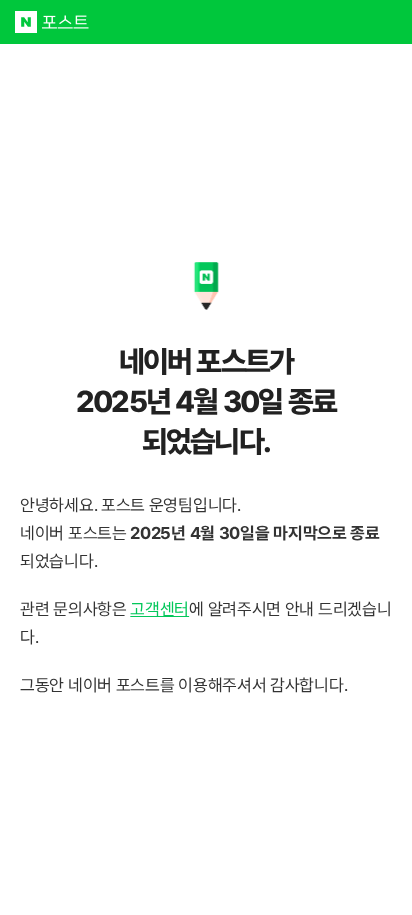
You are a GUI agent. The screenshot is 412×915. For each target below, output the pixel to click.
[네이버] (26, 22)
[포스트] (65, 22)
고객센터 (159, 609)
